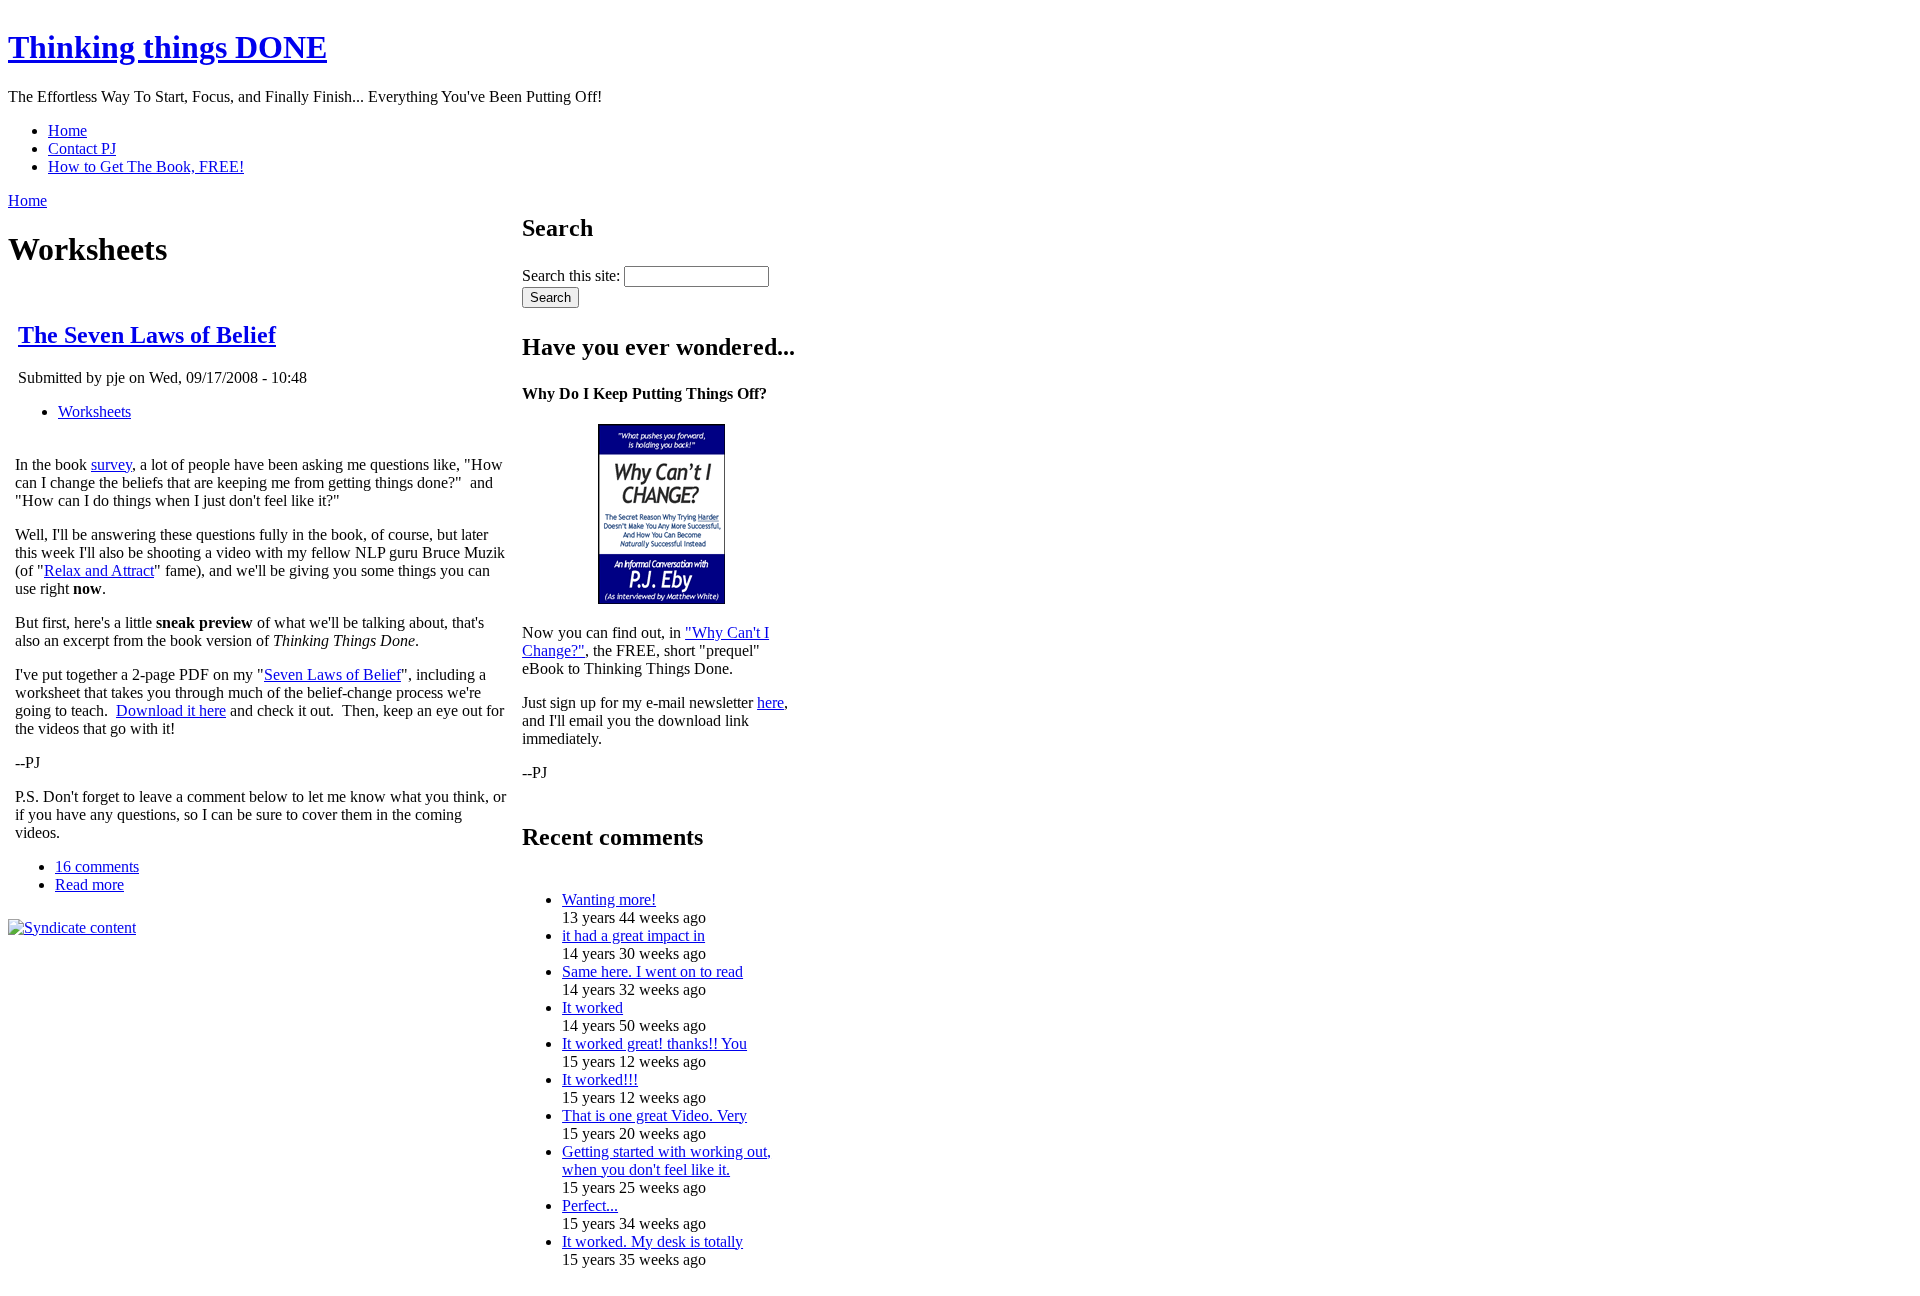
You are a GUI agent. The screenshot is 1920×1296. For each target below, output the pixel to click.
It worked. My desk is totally (652, 1241)
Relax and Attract (99, 570)
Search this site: (573, 275)
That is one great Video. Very (654, 1115)
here (770, 702)
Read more (89, 884)
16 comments (97, 866)
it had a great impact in (633, 935)
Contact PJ (82, 148)
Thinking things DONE (167, 47)
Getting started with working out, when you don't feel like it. (666, 1160)
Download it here (171, 710)
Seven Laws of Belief (332, 674)
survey (111, 464)
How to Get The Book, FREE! (146, 166)
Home (67, 130)
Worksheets (94, 411)
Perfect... (590, 1205)
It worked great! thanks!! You (654, 1043)
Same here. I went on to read (652, 971)
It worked (592, 1007)
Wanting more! (609, 899)
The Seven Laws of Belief (147, 335)
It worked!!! (600, 1079)
